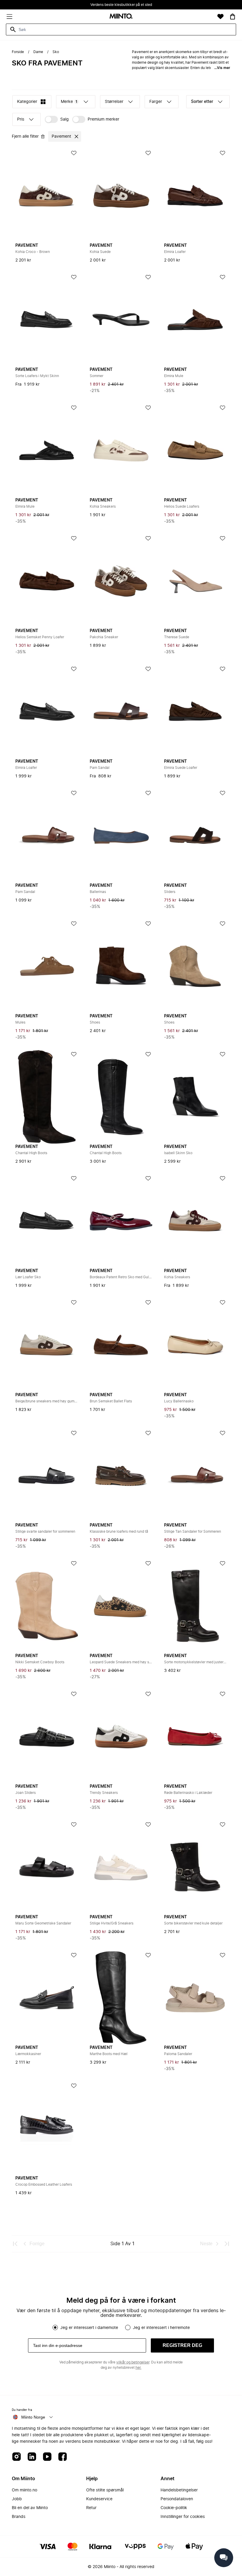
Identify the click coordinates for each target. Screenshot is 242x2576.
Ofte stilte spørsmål (105, 2490)
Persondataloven (177, 2499)
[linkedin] (32, 2457)
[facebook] (63, 2457)
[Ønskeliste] (220, 17)
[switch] (57, 119)
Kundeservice (99, 2499)
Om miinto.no (24, 2490)
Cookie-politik (174, 2508)
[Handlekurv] (233, 17)
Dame (38, 52)
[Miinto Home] (121, 17)
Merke (69, 102)
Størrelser (114, 102)
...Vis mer (222, 68)
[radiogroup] (121, 2327)
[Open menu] (9, 17)
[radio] (55, 2327)
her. (138, 2368)
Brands (19, 2517)
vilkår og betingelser (133, 2362)
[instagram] (17, 2457)
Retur (91, 2508)
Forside (18, 52)
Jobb (17, 2499)
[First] (15, 2244)
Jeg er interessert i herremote (161, 2328)
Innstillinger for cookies (183, 2517)
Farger (156, 102)
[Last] (227, 2244)
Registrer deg (182, 2345)
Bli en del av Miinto (30, 2508)
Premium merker (103, 119)
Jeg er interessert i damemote (89, 2328)
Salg (64, 119)
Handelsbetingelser (179, 2490)
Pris (21, 119)
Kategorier (27, 102)
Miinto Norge (33, 2417)
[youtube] (47, 2457)
